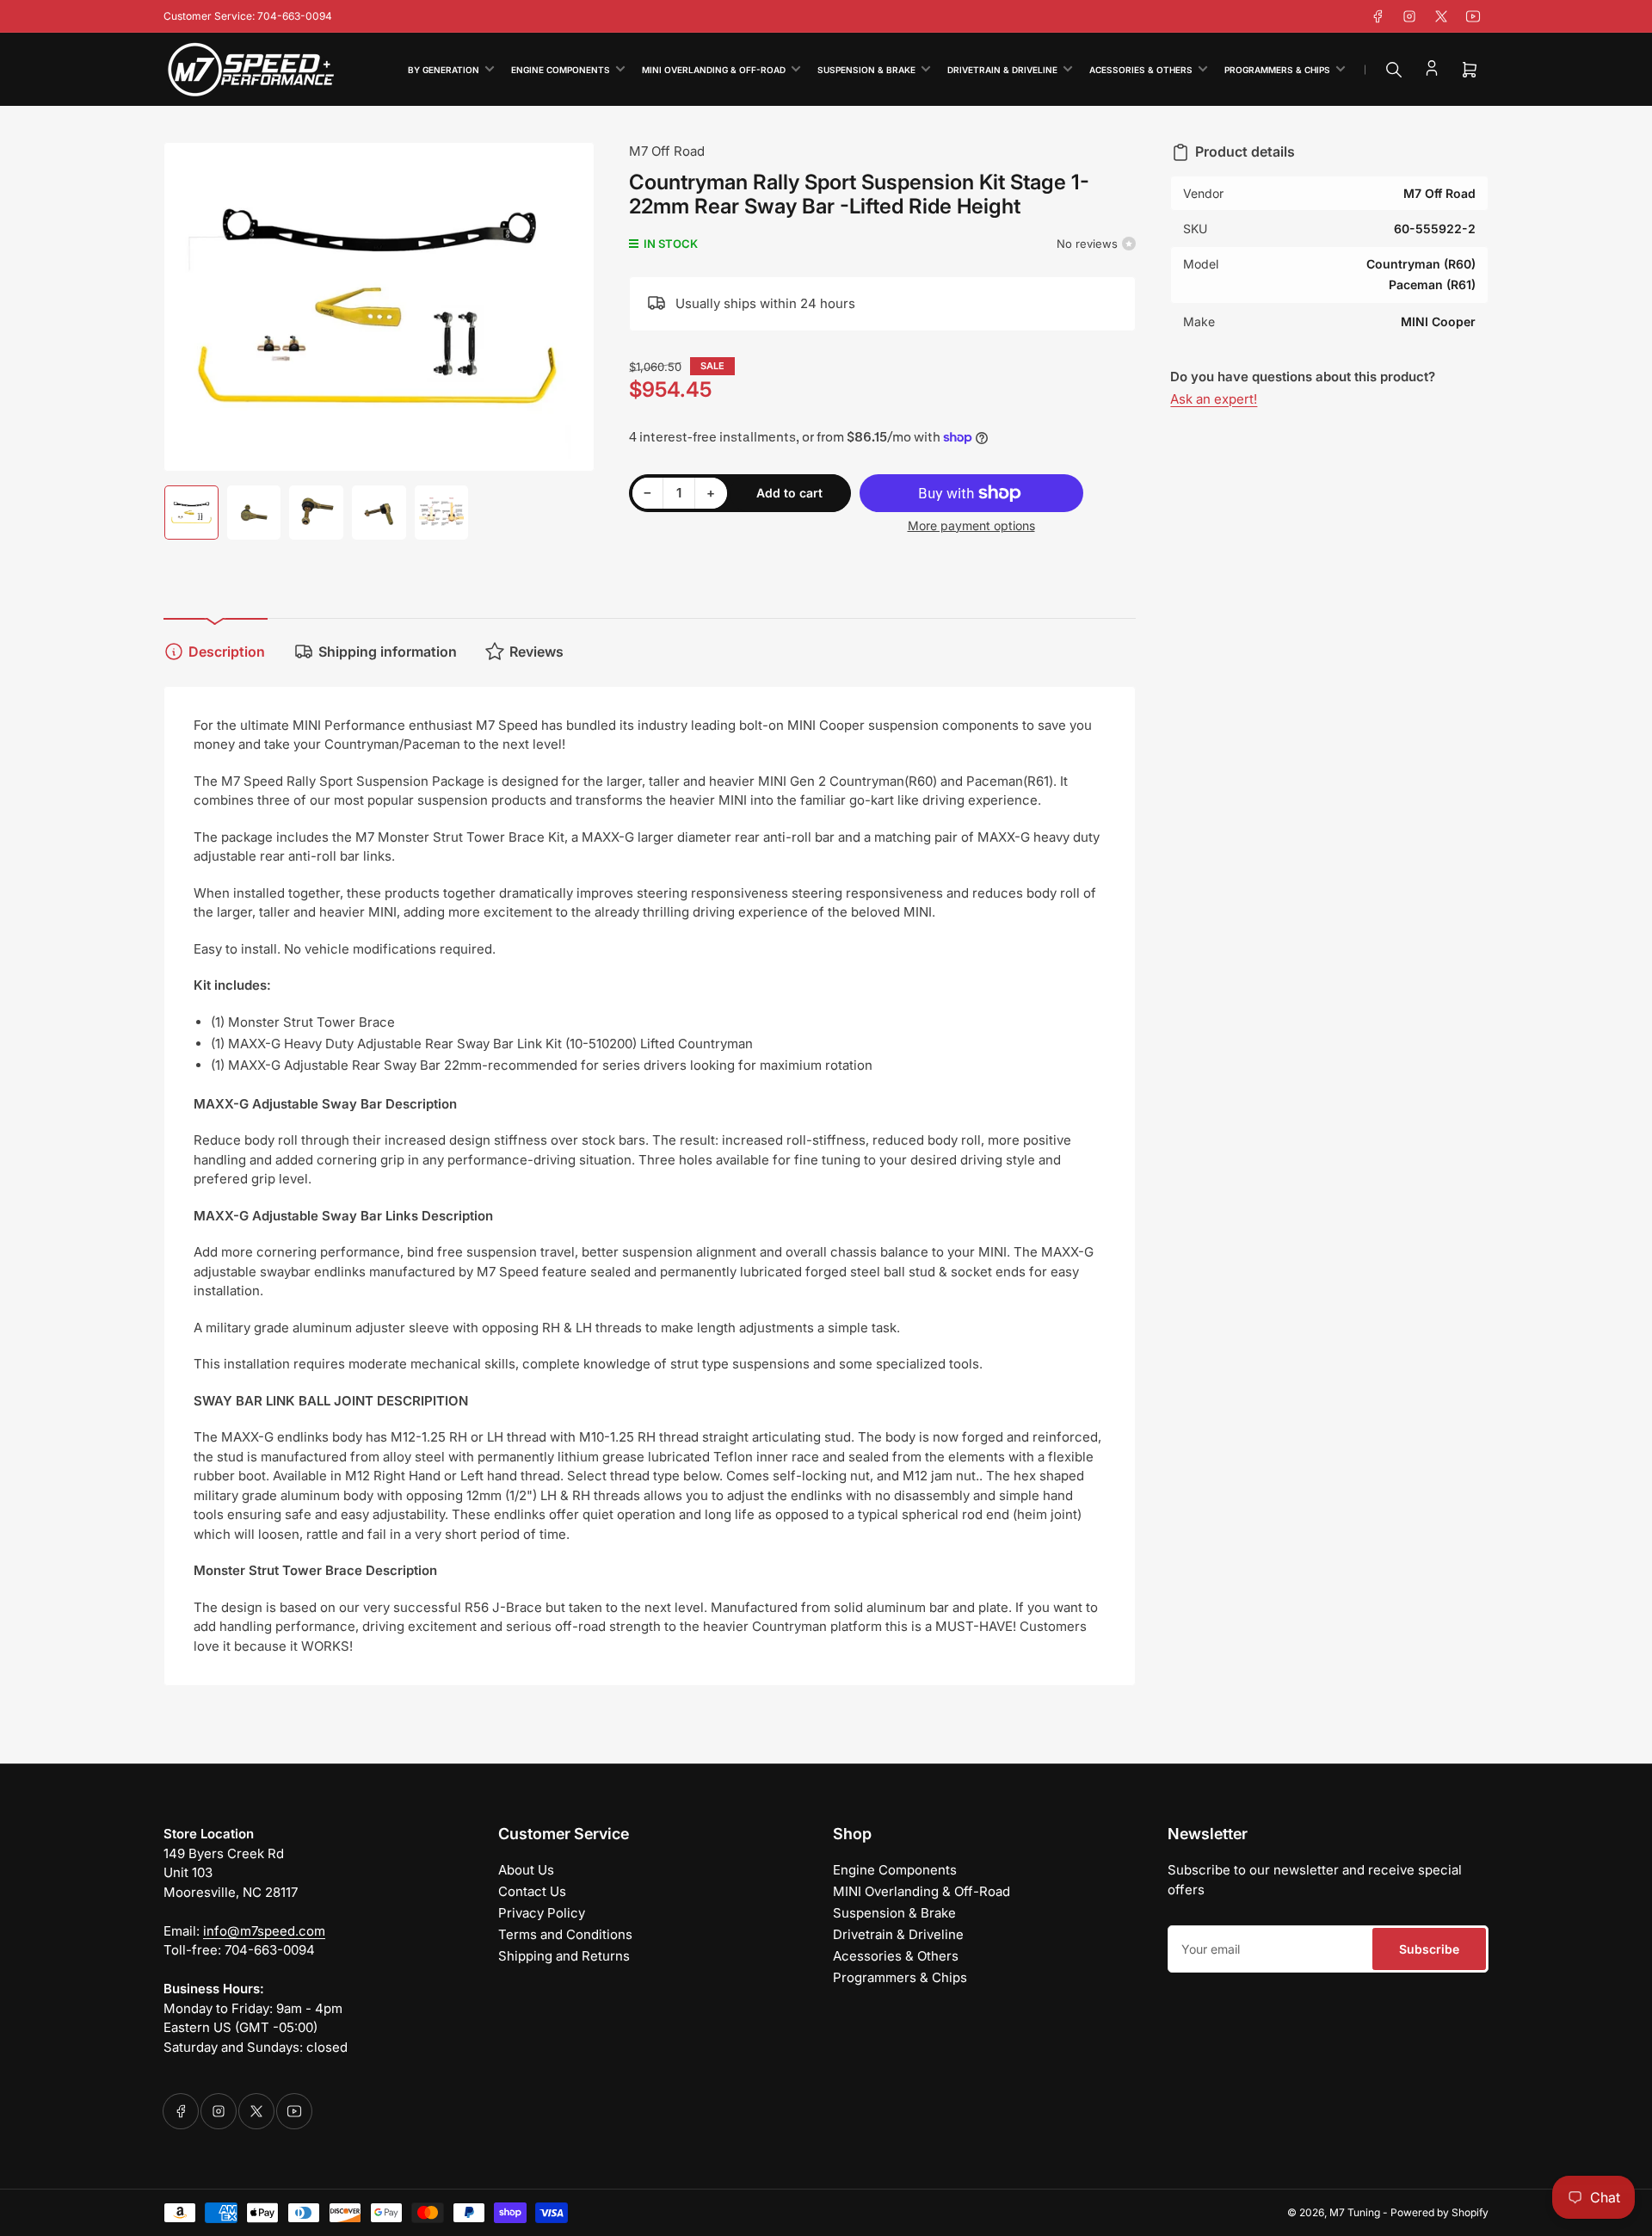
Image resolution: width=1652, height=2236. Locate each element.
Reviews (536, 652)
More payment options (971, 525)
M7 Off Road (667, 151)
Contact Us (532, 1891)
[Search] (1394, 70)
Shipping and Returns (564, 1956)
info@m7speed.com (264, 1931)
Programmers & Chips (1277, 70)
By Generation (444, 70)
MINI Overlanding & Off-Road (714, 70)
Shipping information (388, 652)
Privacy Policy (542, 1913)
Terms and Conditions (565, 1934)
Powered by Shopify (1439, 2212)
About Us (526, 1870)
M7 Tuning (1355, 2212)
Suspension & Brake (866, 70)
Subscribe (1429, 1949)
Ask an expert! (1214, 399)
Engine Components (561, 70)
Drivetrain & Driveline (1002, 70)
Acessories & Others (1141, 70)
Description (227, 652)
